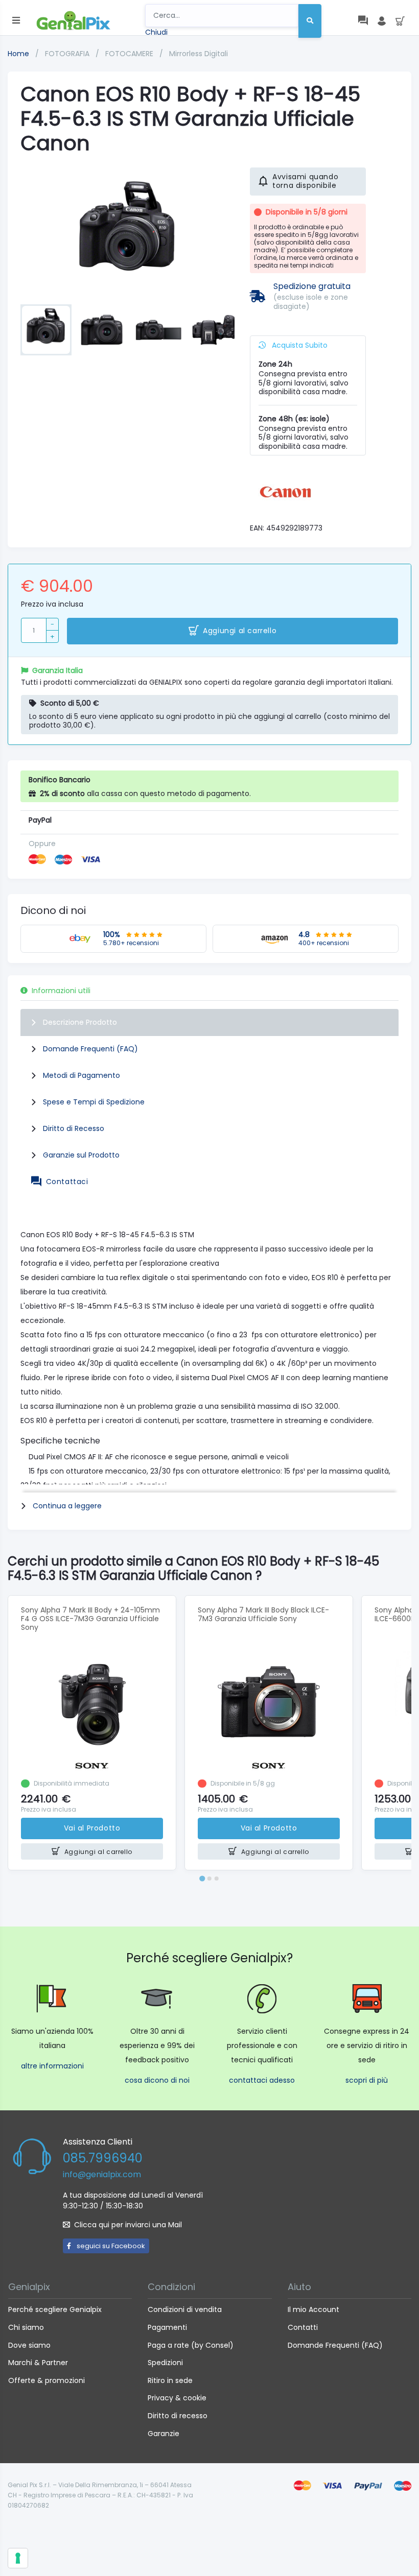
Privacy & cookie (177, 2398)
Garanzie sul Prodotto (81, 1155)
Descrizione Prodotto (80, 1022)
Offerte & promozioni (46, 2380)
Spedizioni (165, 2363)
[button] (46, 330)
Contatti (303, 2327)
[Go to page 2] (209, 1879)
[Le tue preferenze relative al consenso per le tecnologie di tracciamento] (18, 2558)
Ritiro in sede (170, 2380)
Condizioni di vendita (185, 2309)
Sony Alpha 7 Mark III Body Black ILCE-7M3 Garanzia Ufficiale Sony (263, 1614)
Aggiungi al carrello (240, 631)
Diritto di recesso (178, 2416)
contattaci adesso (262, 2080)
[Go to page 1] (202, 1879)
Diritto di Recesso (74, 1128)
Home (18, 54)
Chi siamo (26, 2327)
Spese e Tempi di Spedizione (94, 1102)
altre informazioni (52, 2066)
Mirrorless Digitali (199, 54)
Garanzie (164, 2434)
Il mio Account (313, 2309)
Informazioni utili (61, 991)
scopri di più (367, 2080)
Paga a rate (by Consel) (191, 2345)
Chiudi (156, 32)
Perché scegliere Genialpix (55, 2309)
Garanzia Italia (57, 670)
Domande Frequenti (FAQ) (90, 1049)
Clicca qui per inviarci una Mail (128, 2225)
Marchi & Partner (38, 2363)
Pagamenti (167, 2327)
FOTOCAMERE (130, 54)
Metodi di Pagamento (82, 1075)
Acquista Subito (299, 345)
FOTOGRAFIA (68, 54)
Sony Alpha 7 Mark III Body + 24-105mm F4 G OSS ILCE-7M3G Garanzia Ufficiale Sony (90, 1619)
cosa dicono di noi (157, 2080)
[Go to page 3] (217, 1879)
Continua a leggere (67, 1506)
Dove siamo (29, 2345)
